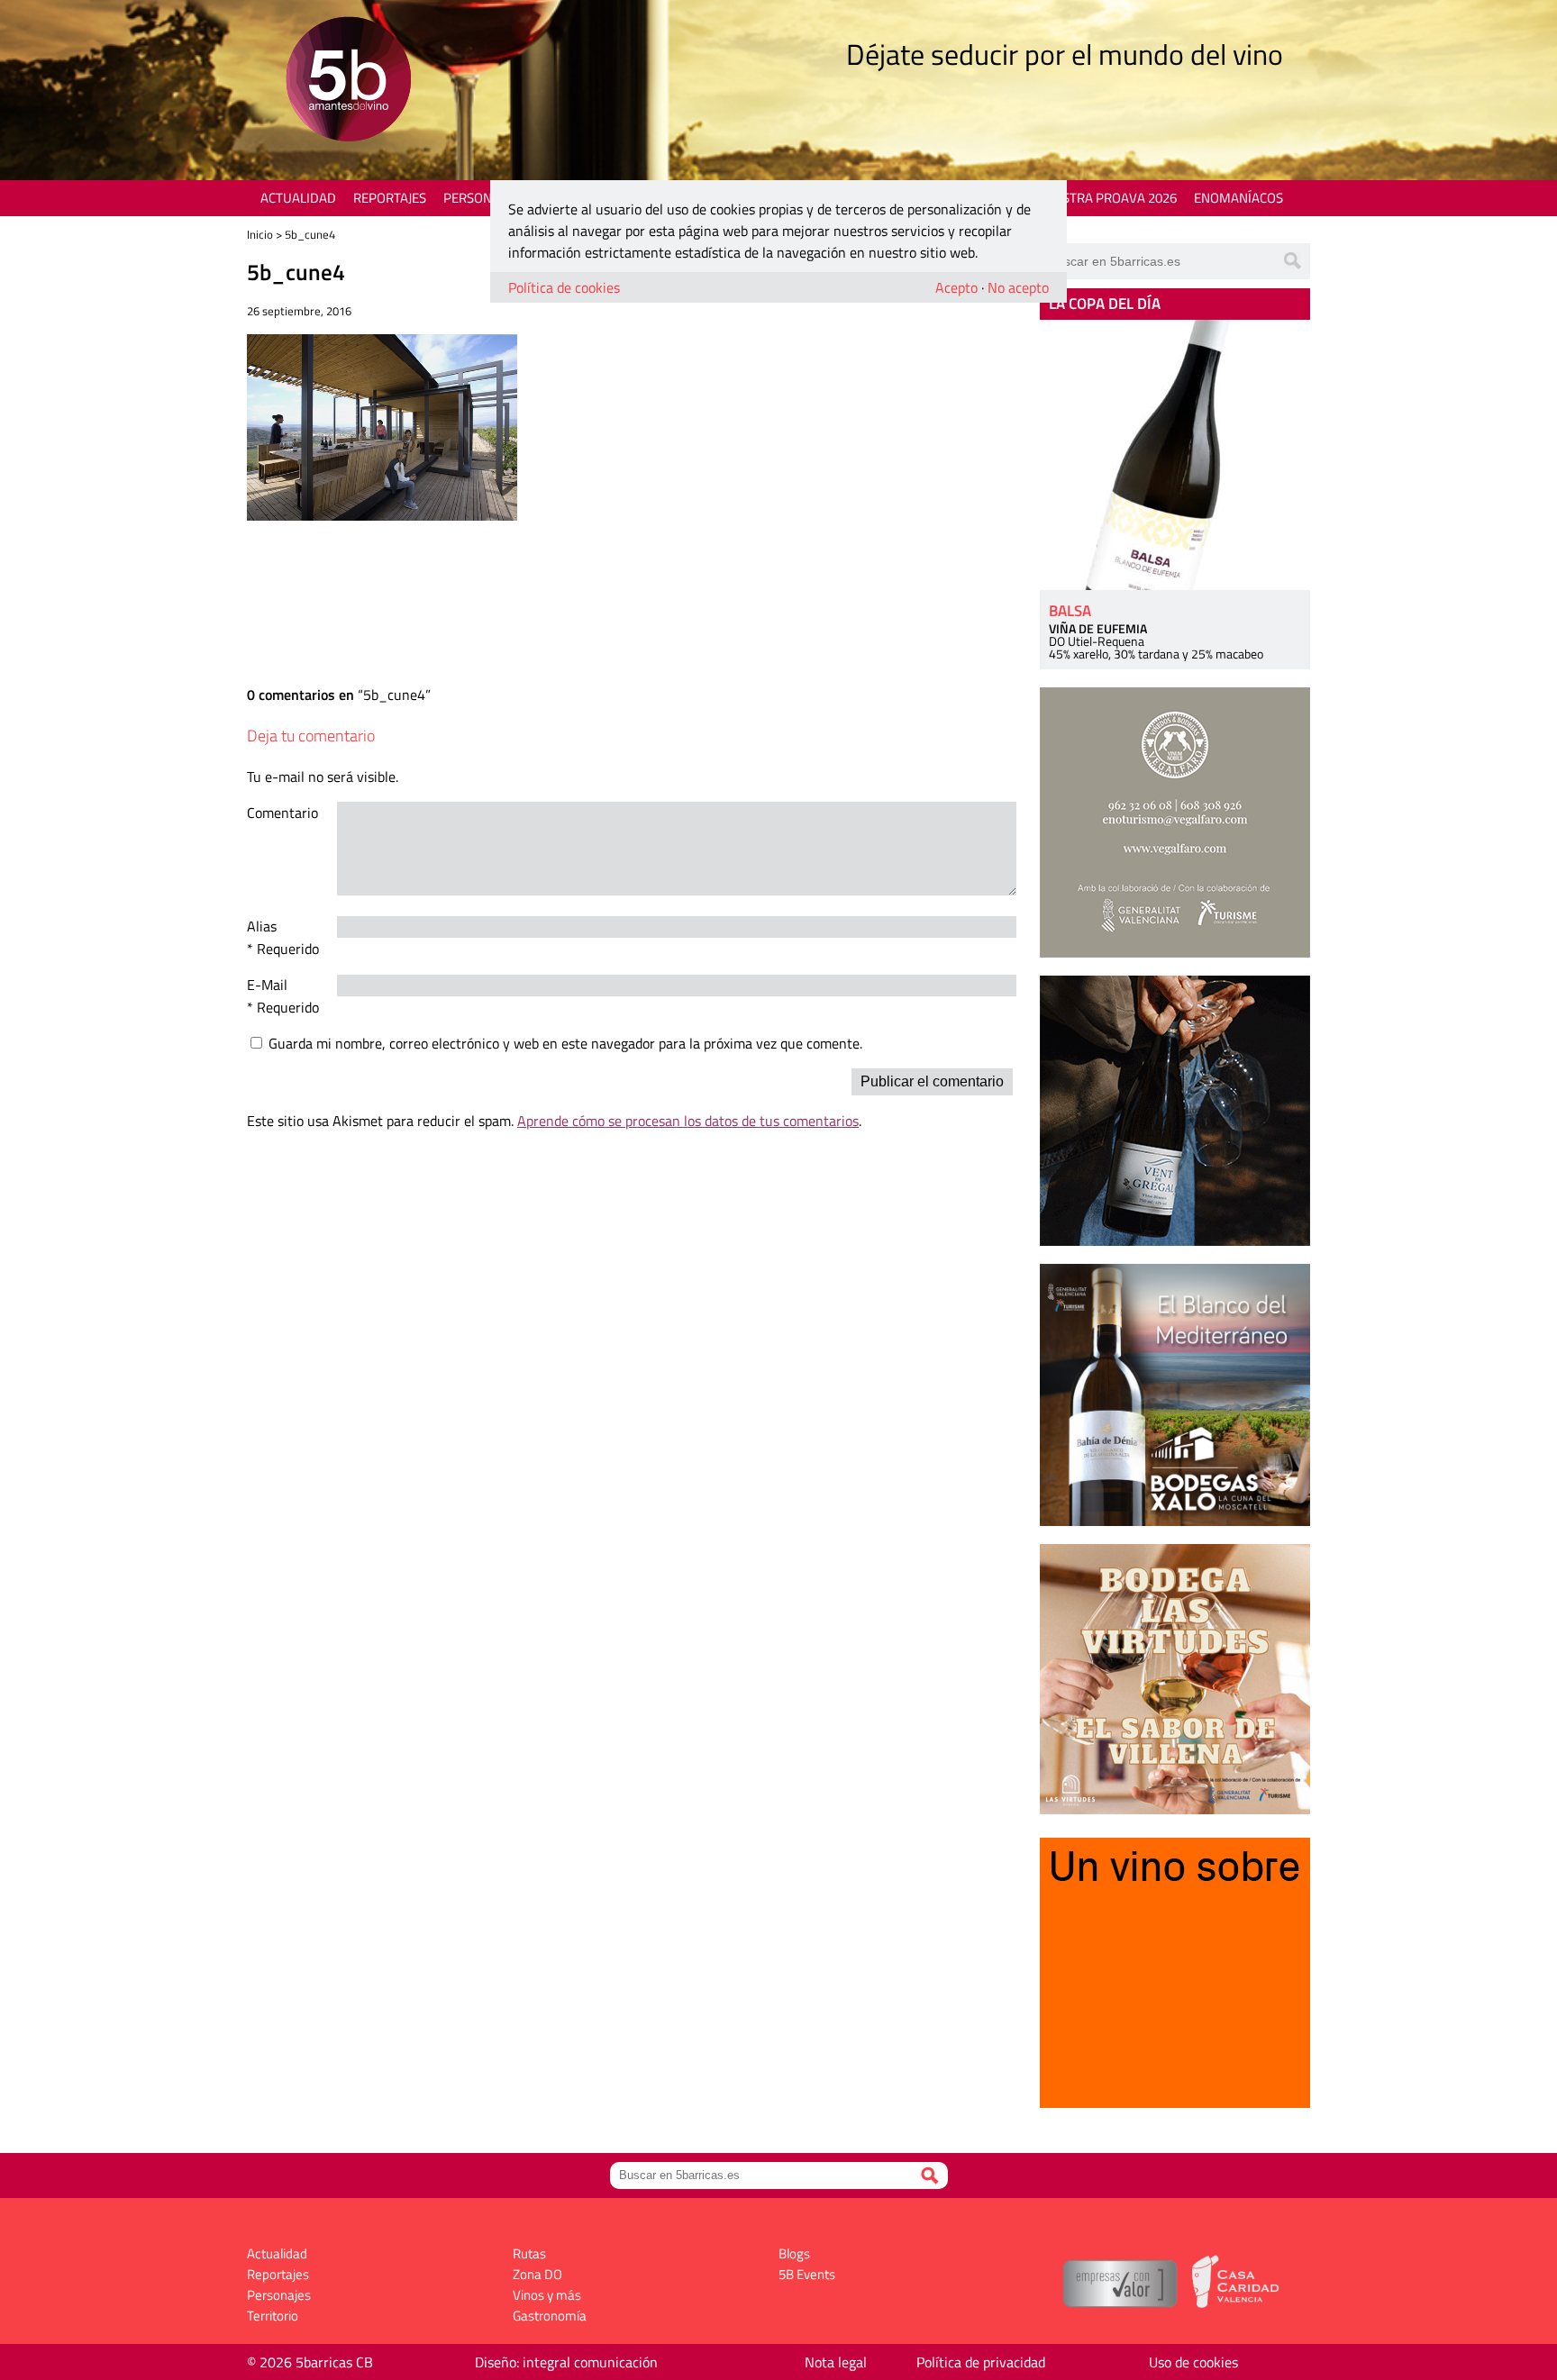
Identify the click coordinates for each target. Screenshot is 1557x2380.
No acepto (1018, 287)
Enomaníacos (1238, 198)
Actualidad (298, 198)
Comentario (282, 813)
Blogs (794, 2253)
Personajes (481, 198)
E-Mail (267, 985)
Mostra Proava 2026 (1109, 198)
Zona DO (537, 2274)
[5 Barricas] (348, 82)
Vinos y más (547, 2295)
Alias (262, 926)
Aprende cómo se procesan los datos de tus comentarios (688, 1121)
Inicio (260, 234)
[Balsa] (1175, 455)
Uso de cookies (1193, 2362)
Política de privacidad (981, 2362)
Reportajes (390, 198)
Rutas (529, 2253)
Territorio (273, 2316)
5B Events (807, 2274)
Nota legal (836, 2362)
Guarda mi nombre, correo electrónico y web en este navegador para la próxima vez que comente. (565, 1043)
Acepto (956, 287)
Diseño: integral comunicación (566, 2362)
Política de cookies (564, 287)
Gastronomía (550, 2316)
